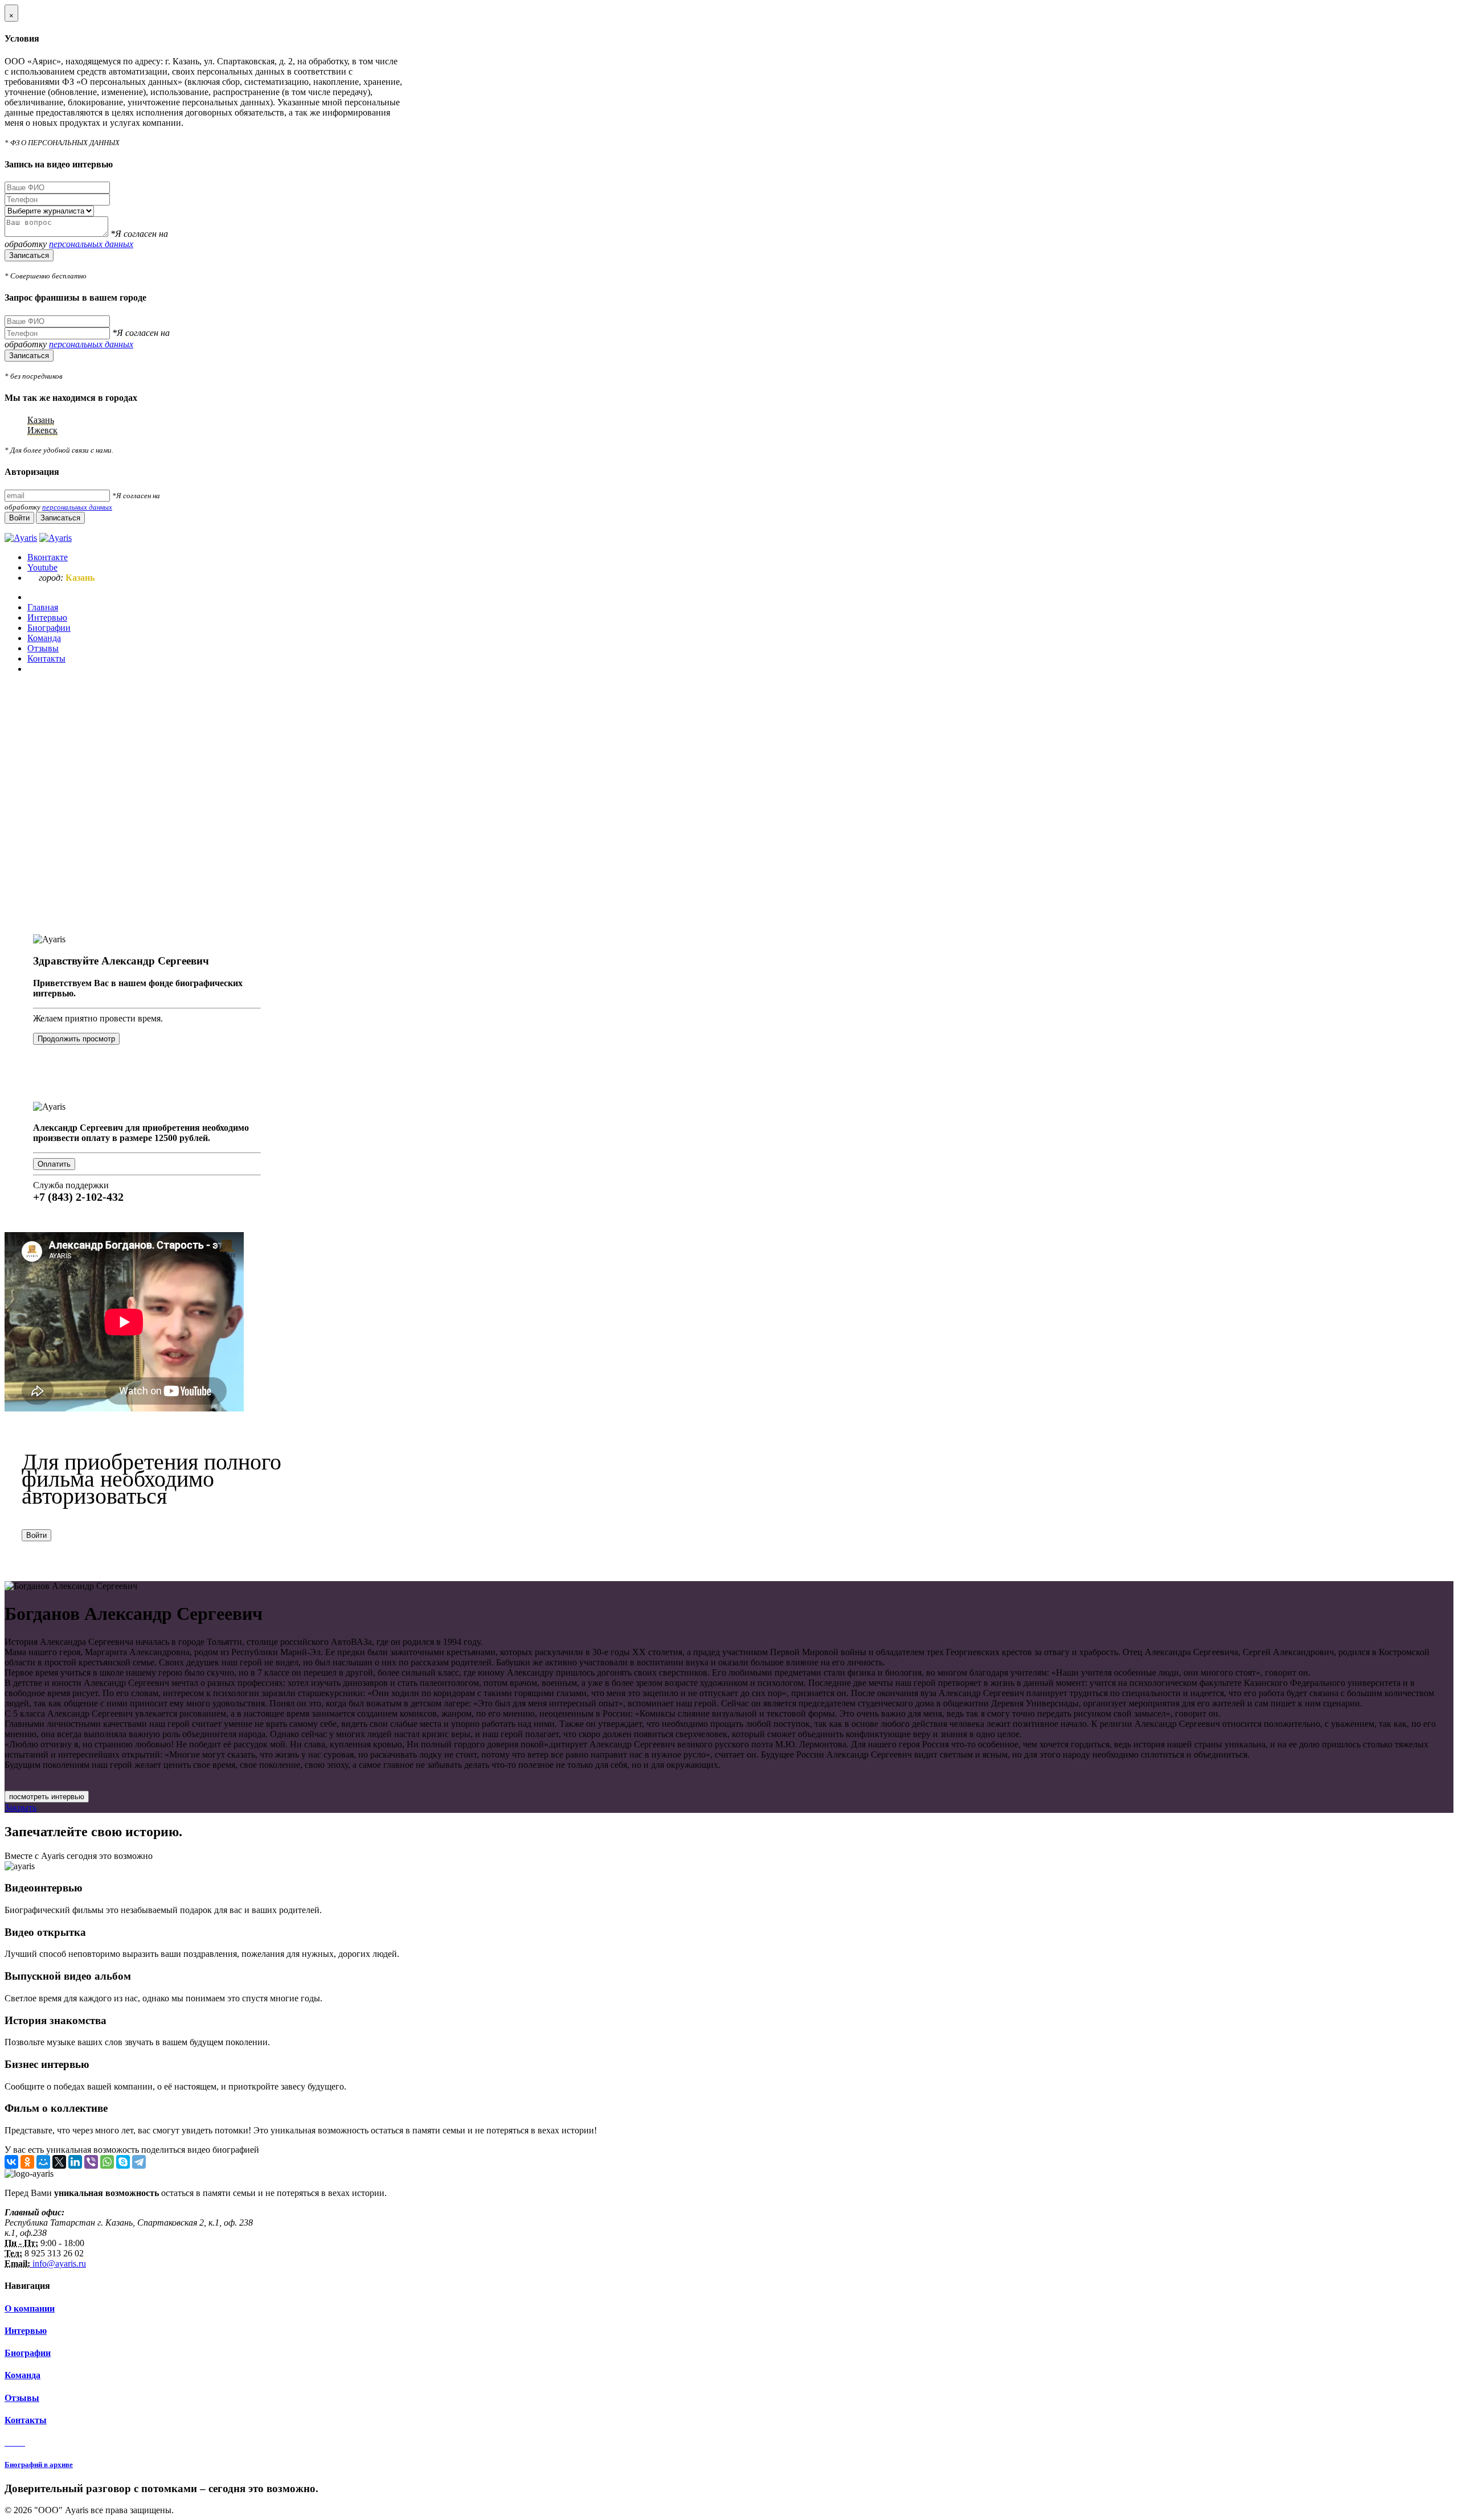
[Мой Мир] (43, 2162)
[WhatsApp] (107, 2162)
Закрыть (21, 1807)
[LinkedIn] (75, 2162)
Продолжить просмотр (76, 1039)
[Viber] (91, 2162)
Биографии (28, 2353)
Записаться (29, 255)
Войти (36, 1535)
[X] (59, 2162)
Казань (41, 420)
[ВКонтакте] (11, 2162)
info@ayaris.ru (58, 2264)
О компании (30, 2308)
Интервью (26, 2331)
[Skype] (123, 2162)
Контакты (26, 2420)
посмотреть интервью (47, 1797)
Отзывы (22, 2398)
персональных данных (91, 244)
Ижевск (42, 430)
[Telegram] (139, 2162)
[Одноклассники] (27, 2162)
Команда (22, 2375)
